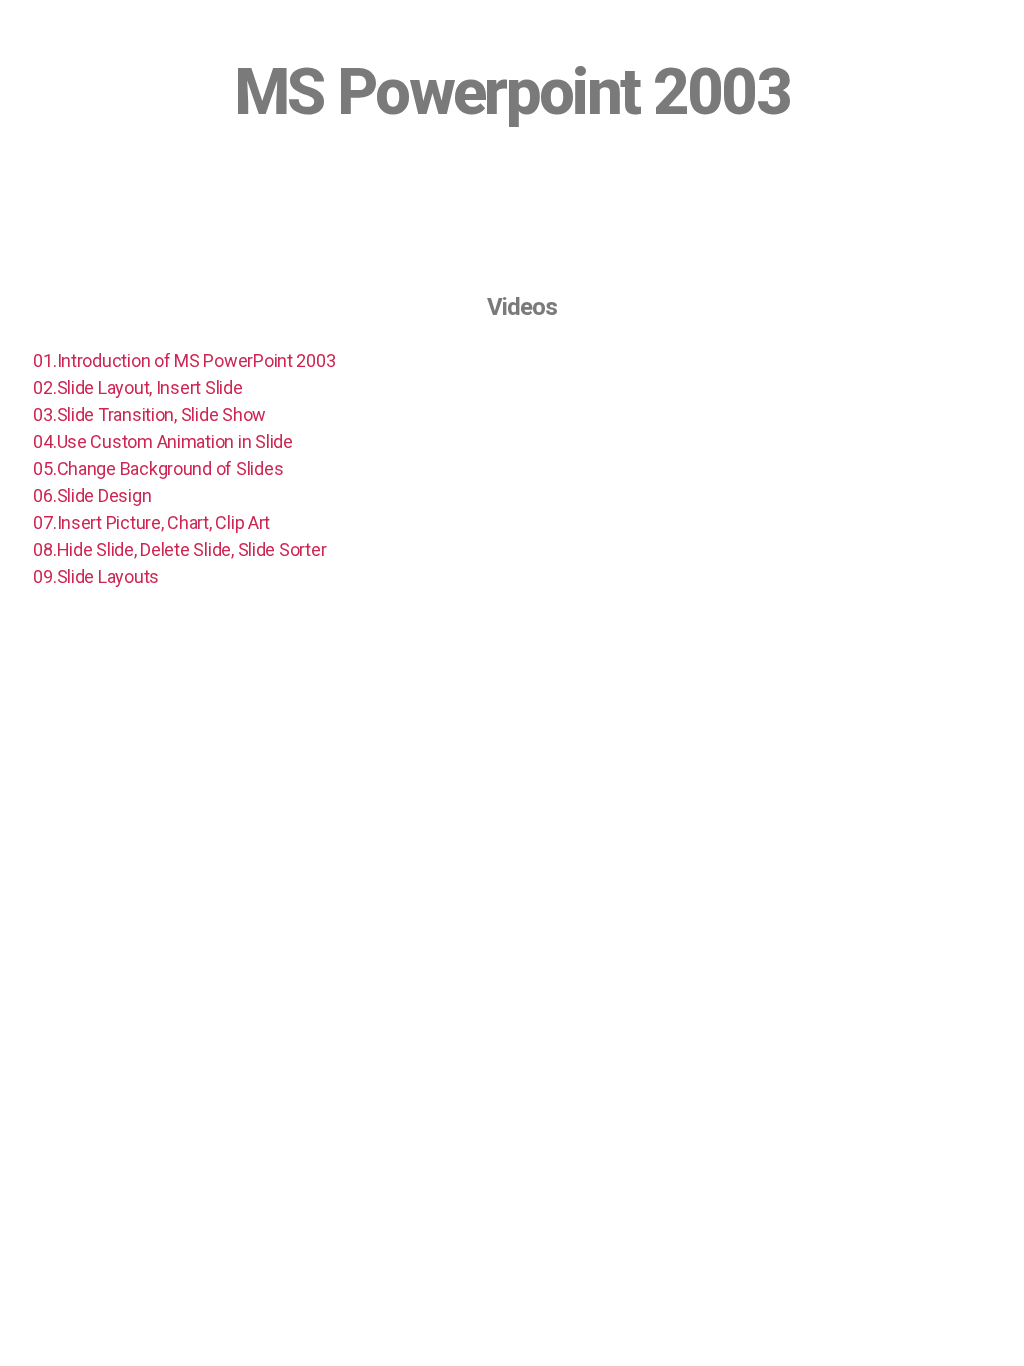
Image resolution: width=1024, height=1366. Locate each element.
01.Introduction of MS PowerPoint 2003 (184, 360)
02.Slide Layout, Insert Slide (137, 387)
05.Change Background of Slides (158, 468)
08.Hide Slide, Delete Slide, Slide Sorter (179, 549)
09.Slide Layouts (96, 576)
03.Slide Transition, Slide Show (149, 414)
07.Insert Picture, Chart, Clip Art (151, 522)
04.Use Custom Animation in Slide (162, 441)
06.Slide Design (92, 495)
